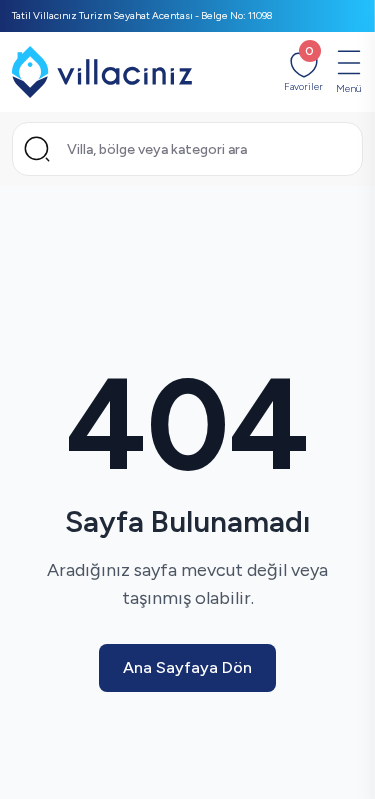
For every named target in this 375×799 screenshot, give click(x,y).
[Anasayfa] (102, 72)
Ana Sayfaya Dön (187, 667)
